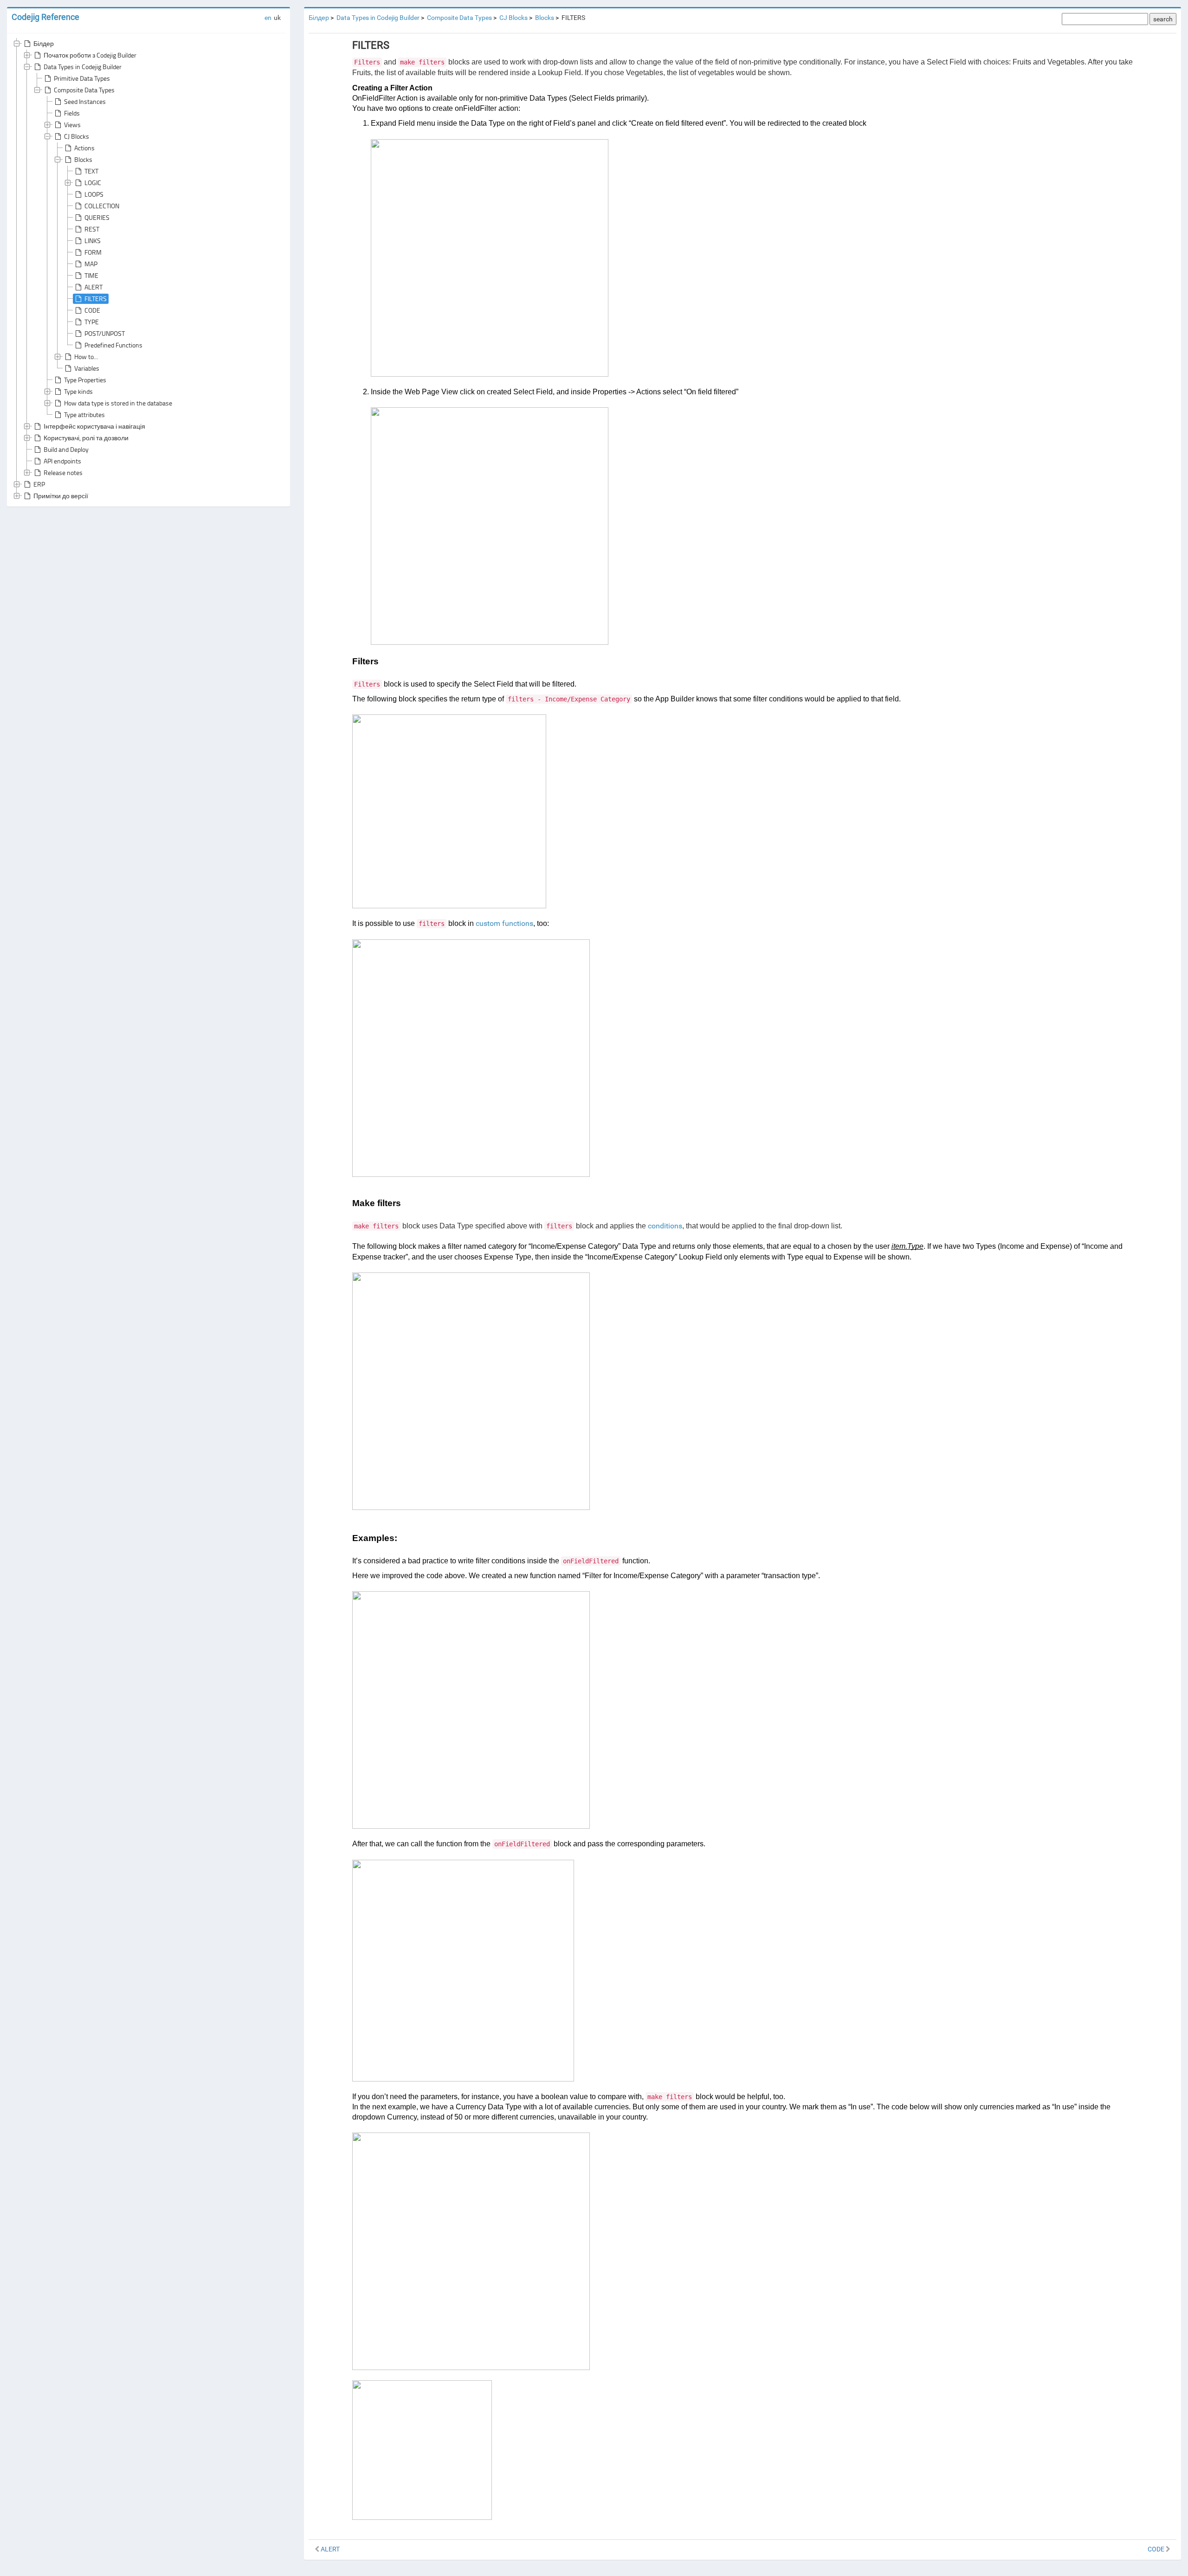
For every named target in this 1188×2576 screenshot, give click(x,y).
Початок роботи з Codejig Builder (90, 55)
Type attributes (84, 414)
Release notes (63, 472)
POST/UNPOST (105, 333)
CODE (92, 310)
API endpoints (62, 461)
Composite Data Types (84, 90)
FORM (93, 252)
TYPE (92, 322)
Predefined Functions (113, 345)
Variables (87, 368)
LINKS (93, 241)
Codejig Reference (45, 17)
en (268, 18)
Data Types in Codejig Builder (83, 67)
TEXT (91, 171)
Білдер (44, 43)
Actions (84, 148)
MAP (91, 264)
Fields (72, 113)
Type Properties (85, 380)
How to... (86, 357)
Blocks (83, 159)
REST (92, 229)
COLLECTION (102, 206)
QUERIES (97, 217)
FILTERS (96, 299)
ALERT (94, 287)
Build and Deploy (66, 449)
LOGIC (93, 183)
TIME (91, 275)
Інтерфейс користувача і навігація (94, 426)
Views (72, 125)
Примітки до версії (61, 496)
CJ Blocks (77, 136)
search (1163, 19)
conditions (665, 1226)
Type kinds (78, 391)
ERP (39, 484)
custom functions (504, 923)
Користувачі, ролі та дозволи (86, 438)
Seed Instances (85, 101)
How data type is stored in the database (118, 403)
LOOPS (94, 194)
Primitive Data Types (82, 78)
